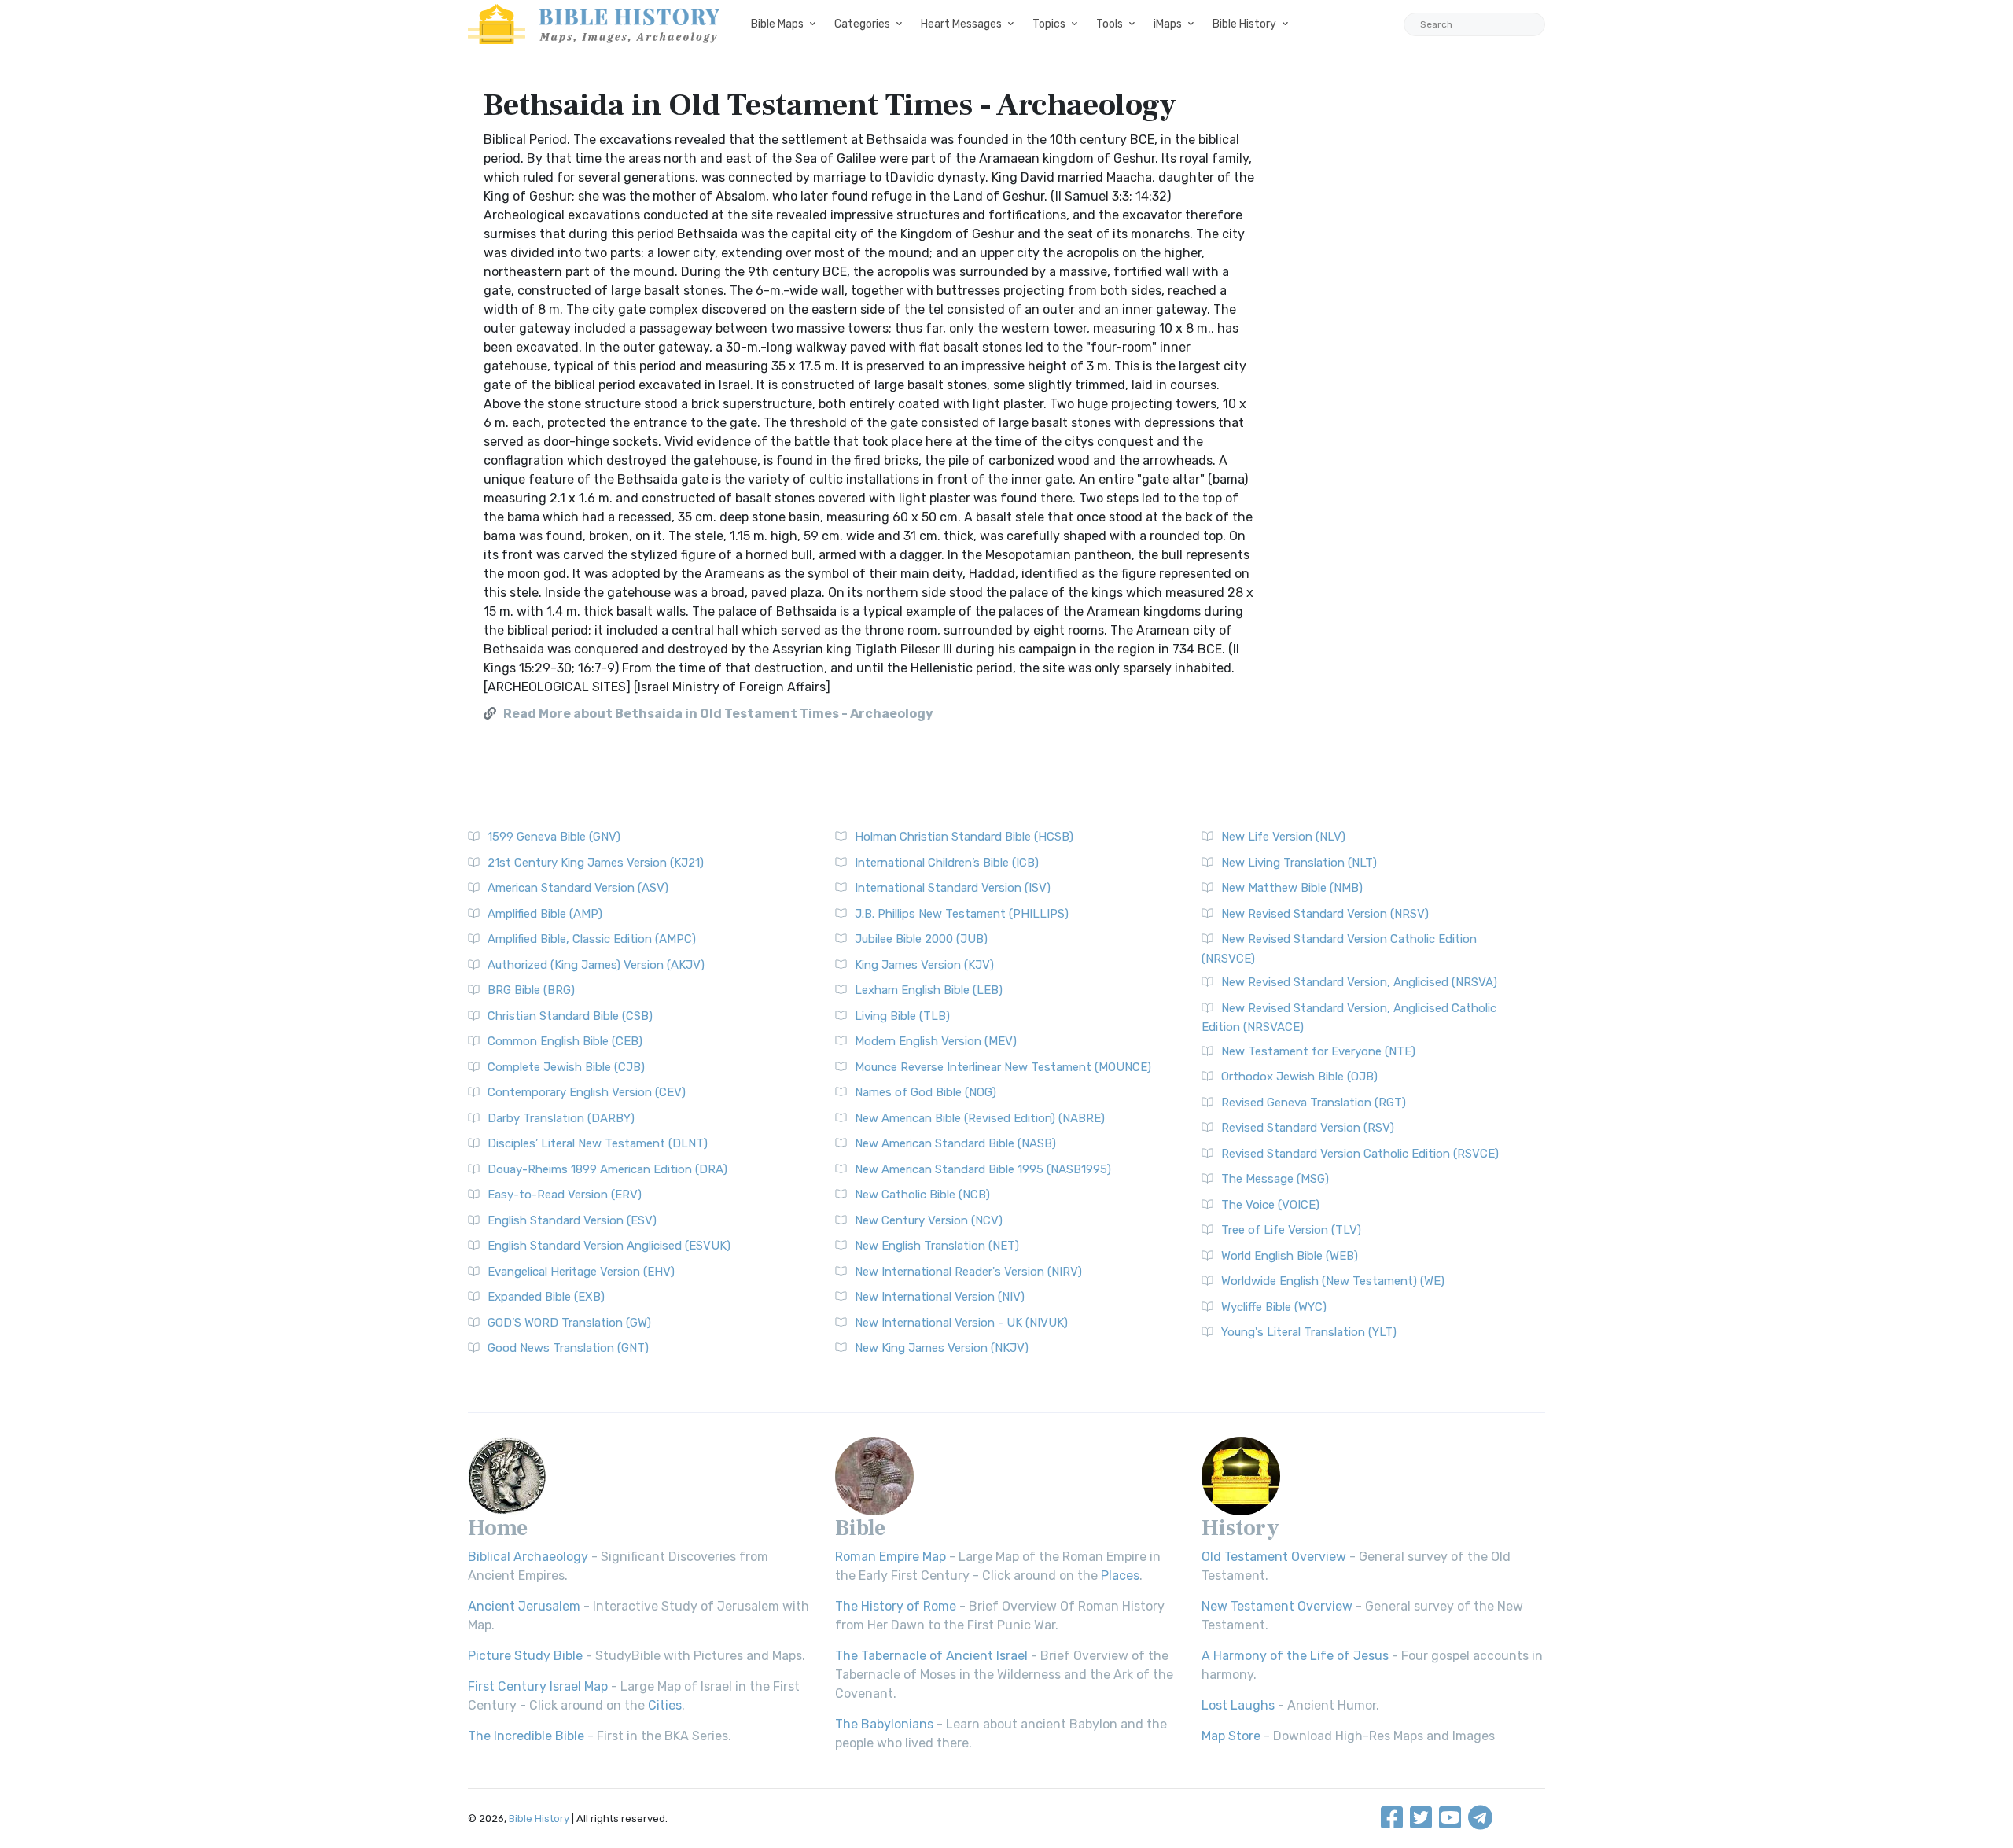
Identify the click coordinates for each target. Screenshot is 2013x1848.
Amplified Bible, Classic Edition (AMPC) (592, 939)
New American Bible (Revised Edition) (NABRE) (980, 1118)
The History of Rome (896, 1606)
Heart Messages (961, 24)
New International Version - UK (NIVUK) (961, 1323)
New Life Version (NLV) (1283, 837)
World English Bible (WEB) (1290, 1256)
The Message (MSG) (1275, 1179)
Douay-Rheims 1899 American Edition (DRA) (607, 1169)
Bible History (1244, 24)
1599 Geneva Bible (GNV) (554, 837)
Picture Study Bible (525, 1656)
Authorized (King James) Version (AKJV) (596, 965)
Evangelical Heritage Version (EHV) (581, 1272)
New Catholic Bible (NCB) (922, 1195)
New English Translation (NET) (937, 1246)
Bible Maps (777, 24)
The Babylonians (884, 1724)
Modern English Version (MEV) (936, 1041)
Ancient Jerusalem (524, 1606)
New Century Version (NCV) (929, 1220)
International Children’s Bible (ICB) (947, 863)
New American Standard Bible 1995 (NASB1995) (983, 1169)
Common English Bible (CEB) (565, 1041)
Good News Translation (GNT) (568, 1348)
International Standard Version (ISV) (953, 888)
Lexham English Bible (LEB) (929, 990)
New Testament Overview (1277, 1606)
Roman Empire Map (891, 1557)
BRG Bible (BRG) (531, 990)
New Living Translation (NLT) (1299, 863)
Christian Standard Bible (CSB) (570, 1016)
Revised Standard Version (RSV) (1308, 1128)
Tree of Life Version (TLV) (1291, 1230)
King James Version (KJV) (924, 965)
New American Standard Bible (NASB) (955, 1143)
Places (1120, 1576)
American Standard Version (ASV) (578, 888)
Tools (1110, 24)
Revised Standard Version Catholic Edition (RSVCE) (1360, 1154)
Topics (1049, 24)
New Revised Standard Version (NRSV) (1325, 914)
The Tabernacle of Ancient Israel (931, 1656)
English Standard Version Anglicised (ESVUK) (609, 1246)
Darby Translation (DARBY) (561, 1118)
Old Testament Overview (1274, 1557)
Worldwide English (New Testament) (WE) (1333, 1281)
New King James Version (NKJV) (942, 1348)
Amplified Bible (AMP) (545, 914)
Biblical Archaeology (528, 1557)
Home (498, 1528)
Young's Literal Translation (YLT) (1309, 1332)
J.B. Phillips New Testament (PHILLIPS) (962, 914)
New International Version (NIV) (940, 1297)
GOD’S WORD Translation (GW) (569, 1323)
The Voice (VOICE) (1270, 1205)
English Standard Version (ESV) (572, 1220)
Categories (862, 24)
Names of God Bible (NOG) (926, 1092)
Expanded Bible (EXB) (546, 1297)
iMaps (1168, 24)
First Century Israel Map (538, 1686)
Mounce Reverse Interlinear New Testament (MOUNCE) (1003, 1067)
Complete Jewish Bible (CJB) (566, 1067)
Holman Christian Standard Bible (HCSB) (964, 837)
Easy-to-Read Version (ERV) (565, 1195)
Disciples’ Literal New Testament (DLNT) (598, 1143)
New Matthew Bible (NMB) (1292, 888)
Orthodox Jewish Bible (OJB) (1299, 1077)
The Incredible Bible (526, 1736)
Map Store (1231, 1736)
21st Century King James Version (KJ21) (596, 863)
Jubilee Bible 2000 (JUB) (921, 939)
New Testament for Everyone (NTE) (1318, 1051)
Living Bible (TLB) (902, 1016)
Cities (665, 1705)
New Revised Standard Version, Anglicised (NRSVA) (1359, 982)
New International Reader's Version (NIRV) (968, 1272)
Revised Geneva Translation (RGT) (1314, 1103)
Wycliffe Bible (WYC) (1274, 1307)
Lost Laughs (1238, 1705)
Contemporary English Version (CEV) (587, 1092)
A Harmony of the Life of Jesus (1295, 1656)
